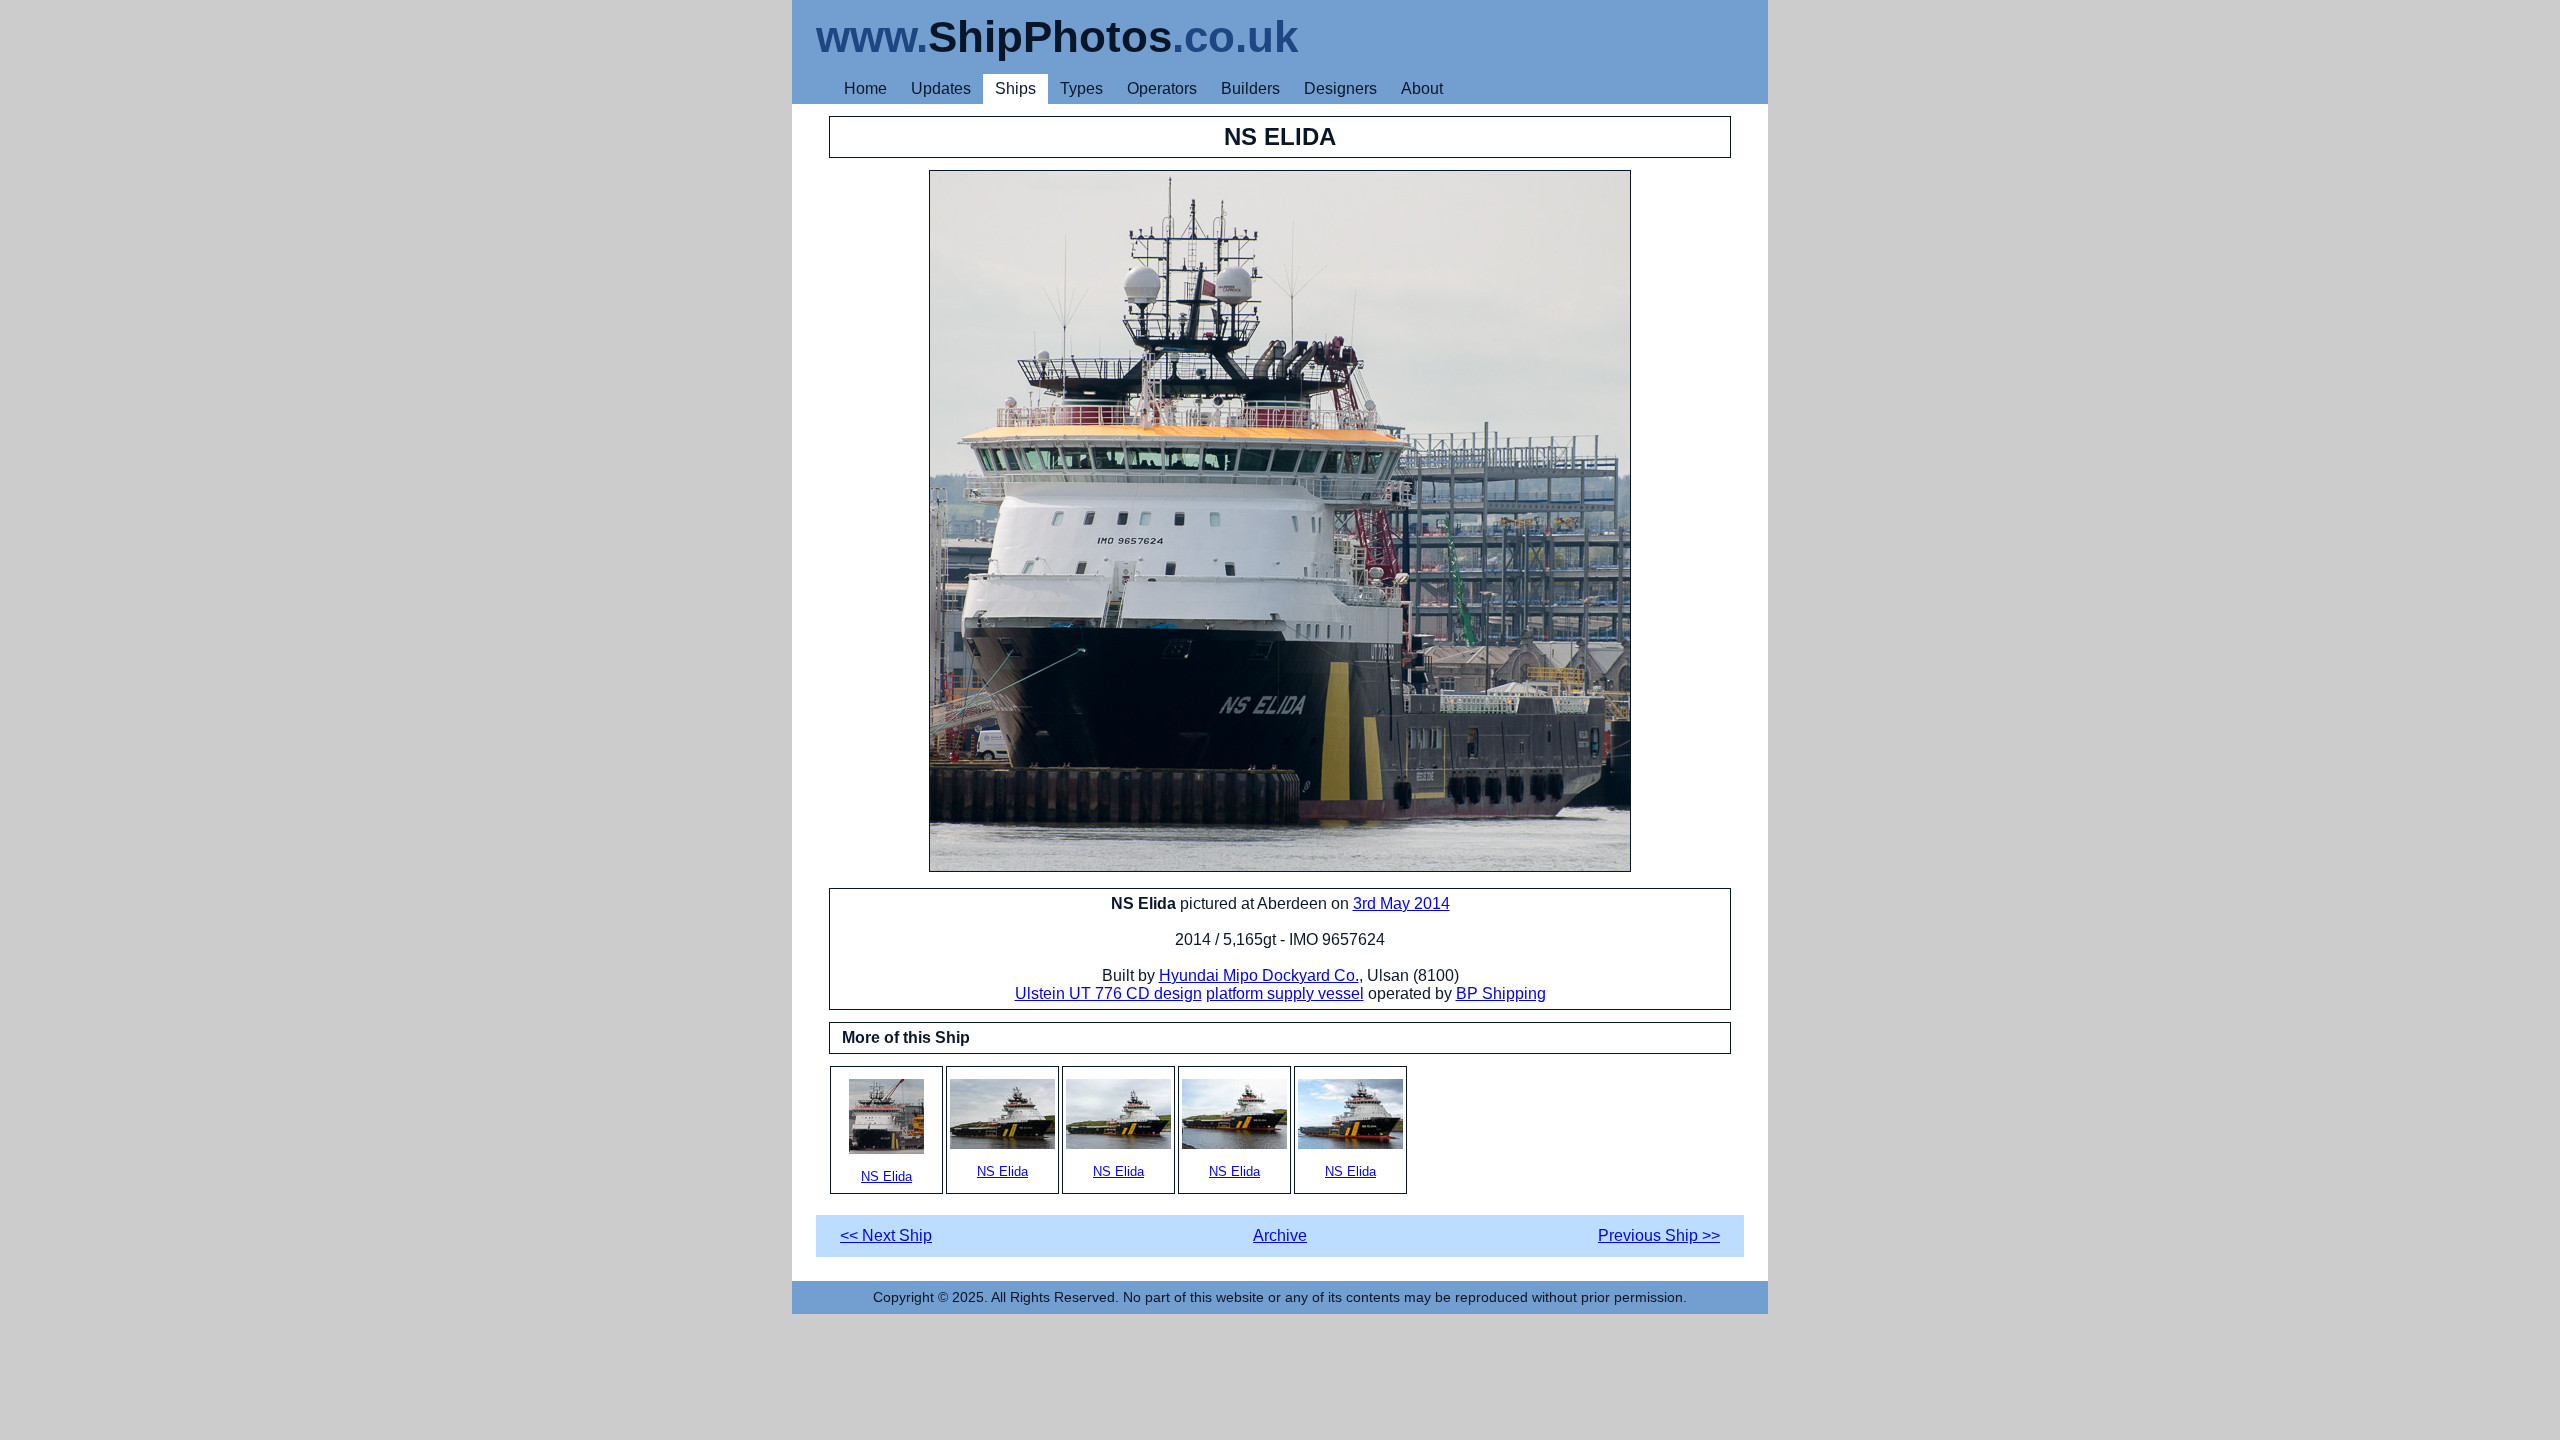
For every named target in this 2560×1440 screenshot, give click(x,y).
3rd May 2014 (1401, 903)
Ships (1015, 88)
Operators (1162, 88)
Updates (941, 88)
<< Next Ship (886, 1235)
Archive (1280, 1235)
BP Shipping (1501, 993)
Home (865, 88)
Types (1081, 88)
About (1422, 88)
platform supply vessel (1285, 993)
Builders (1250, 88)
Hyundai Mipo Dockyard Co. (1259, 975)
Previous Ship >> (1659, 1235)
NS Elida (886, 1176)
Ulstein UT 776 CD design (1108, 993)
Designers (1340, 88)
